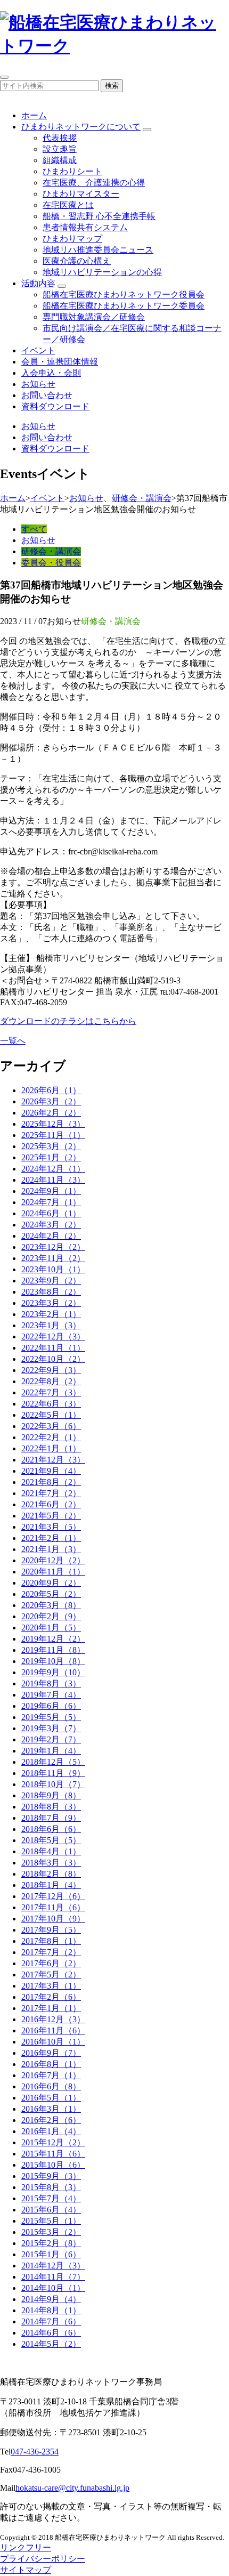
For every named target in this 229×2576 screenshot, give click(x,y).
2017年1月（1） (51, 2008)
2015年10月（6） (53, 2165)
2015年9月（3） (51, 2176)
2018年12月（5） (53, 1762)
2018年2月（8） (51, 1874)
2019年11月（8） (53, 1650)
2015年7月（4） (51, 2198)
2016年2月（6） (51, 2120)
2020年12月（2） (53, 1560)
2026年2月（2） (51, 1113)
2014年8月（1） (51, 2310)
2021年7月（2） (51, 1493)
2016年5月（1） (51, 2098)
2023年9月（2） (51, 1281)
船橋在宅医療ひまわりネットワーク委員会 (124, 306)
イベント (38, 350)
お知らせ (38, 384)
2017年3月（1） (51, 1986)
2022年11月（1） (53, 1348)
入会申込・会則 (51, 373)
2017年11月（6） (53, 1907)
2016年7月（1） (51, 2075)
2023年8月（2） (51, 1292)
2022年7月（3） (51, 1392)
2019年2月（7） (51, 1739)
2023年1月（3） (51, 1325)
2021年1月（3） (51, 1549)
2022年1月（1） (51, 1448)
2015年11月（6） (53, 2154)
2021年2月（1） (51, 1538)
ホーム (34, 115)
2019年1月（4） (51, 1751)
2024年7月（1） (51, 1202)
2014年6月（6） (51, 2333)
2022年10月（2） (53, 1359)
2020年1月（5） (51, 1628)
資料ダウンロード (55, 406)
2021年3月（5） (51, 1527)
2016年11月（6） (53, 2030)
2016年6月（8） (51, 2086)
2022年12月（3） (53, 1337)
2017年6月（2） (51, 1963)
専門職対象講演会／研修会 (94, 317)
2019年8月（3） (51, 1683)
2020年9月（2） (51, 1583)
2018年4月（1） (51, 1851)
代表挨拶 (60, 138)
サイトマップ (26, 2570)
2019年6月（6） (51, 1706)
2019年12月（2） (53, 1639)
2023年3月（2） (51, 1303)
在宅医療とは (68, 205)
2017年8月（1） (51, 1941)
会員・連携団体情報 (60, 362)
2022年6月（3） (51, 1404)
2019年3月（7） (51, 1728)
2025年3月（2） (51, 1146)
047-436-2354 (35, 2452)
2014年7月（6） (51, 2321)
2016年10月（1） (53, 2042)
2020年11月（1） (53, 1572)
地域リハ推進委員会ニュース (98, 250)
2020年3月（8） (51, 1605)
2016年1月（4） (51, 2131)
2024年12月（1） (53, 1169)
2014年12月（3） (53, 2266)
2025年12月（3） (53, 1124)
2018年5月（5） (51, 1840)
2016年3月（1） (51, 2109)
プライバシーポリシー (43, 2559)
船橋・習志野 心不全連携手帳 (99, 216)
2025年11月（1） (53, 1135)
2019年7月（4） (51, 1695)
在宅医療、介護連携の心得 (94, 183)
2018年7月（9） (51, 1818)
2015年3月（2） (51, 2232)
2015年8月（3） (51, 2187)
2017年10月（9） (53, 1919)
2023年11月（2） (53, 1258)
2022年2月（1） (51, 1437)
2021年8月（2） (51, 1482)
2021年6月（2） (51, 1504)
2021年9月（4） (51, 1471)
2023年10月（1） (53, 1269)
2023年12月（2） (53, 1247)
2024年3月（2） (51, 1225)
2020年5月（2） (51, 1594)
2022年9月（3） (51, 1370)
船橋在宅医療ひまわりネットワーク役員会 (124, 294)
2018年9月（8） (51, 1795)
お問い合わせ (47, 395)
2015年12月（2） (53, 2142)
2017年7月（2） (51, 1952)
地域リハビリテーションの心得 (102, 272)
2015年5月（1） (51, 2221)
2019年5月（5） (51, 1717)
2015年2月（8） (51, 2243)
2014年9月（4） (51, 2299)
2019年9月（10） (53, 1672)
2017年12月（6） (53, 1896)
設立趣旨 (60, 149)
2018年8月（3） (51, 1807)
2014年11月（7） (53, 2277)
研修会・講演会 (142, 498)
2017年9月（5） (51, 1930)
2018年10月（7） (53, 1784)
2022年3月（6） (51, 1426)
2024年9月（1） (51, 1191)
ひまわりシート (72, 171)
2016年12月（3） (53, 2019)
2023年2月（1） (51, 1314)
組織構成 (60, 160)
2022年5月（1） (51, 1415)
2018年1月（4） (51, 1885)
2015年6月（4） (51, 2210)
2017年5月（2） (51, 1975)
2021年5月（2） (51, 1516)
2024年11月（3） (53, 1180)
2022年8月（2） (51, 1381)
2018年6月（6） (51, 1829)
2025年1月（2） (51, 1157)
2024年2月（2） (51, 1236)
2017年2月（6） (51, 1997)
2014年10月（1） (53, 2288)
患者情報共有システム (85, 227)
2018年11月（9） (53, 1773)
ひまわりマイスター (81, 194)
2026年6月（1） (51, 1090)
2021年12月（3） (53, 1460)
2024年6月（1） (51, 1213)
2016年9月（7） (51, 2053)
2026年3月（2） (51, 1101)
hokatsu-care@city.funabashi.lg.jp (72, 2488)
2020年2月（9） (51, 1616)
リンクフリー (26, 2547)
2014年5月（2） (51, 2344)
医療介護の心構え (77, 261)
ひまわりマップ (72, 239)
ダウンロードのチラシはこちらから (68, 1021)
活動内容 (38, 283)
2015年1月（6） (51, 2254)
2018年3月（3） (51, 1863)
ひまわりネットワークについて (81, 127)
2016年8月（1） (51, 2064)
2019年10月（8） (53, 1661)
